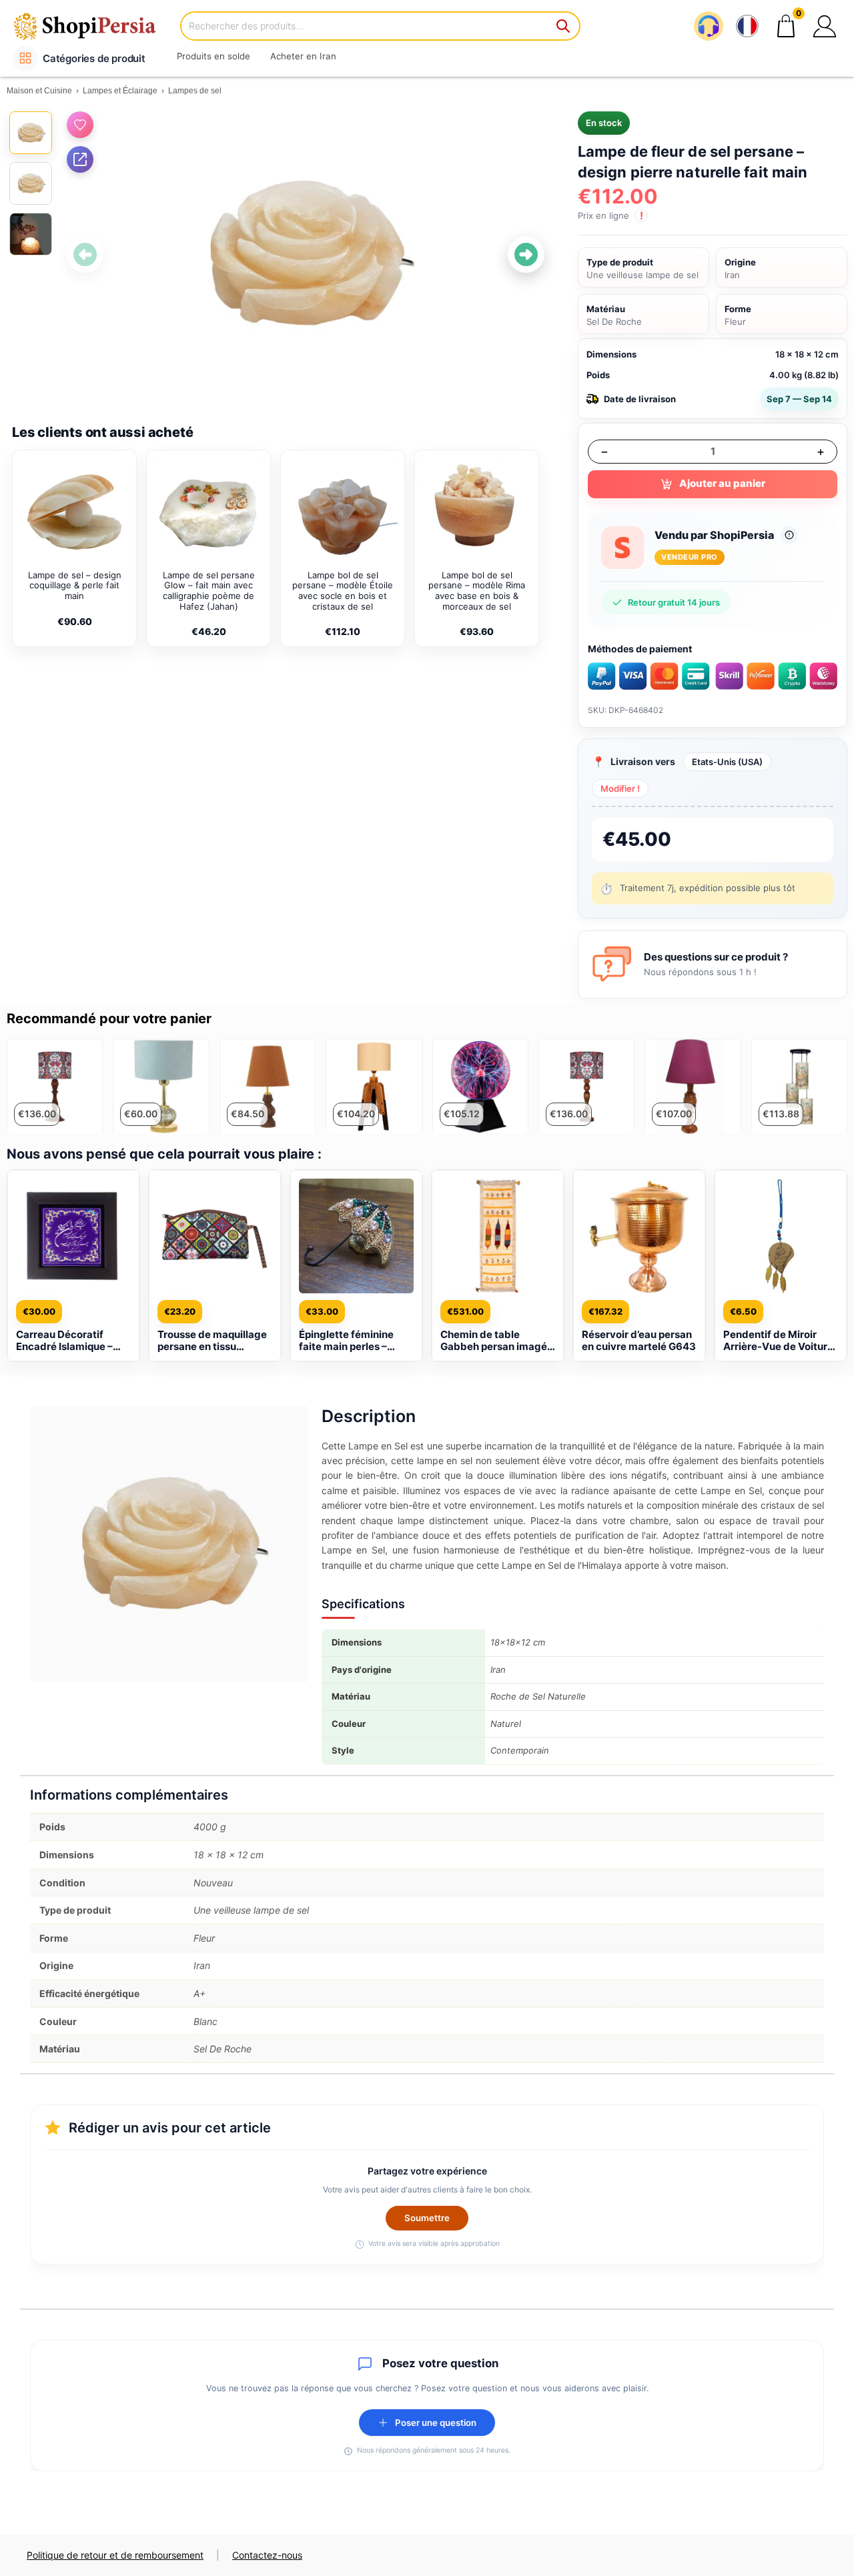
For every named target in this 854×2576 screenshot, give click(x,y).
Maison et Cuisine (39, 91)
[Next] (526, 254)
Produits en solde (213, 56)
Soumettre (427, 2218)
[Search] (564, 26)
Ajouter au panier (722, 483)
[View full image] (306, 254)
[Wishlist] (80, 125)
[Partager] (80, 159)
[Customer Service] (709, 26)
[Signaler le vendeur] (789, 535)
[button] (825, 26)
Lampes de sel (195, 91)
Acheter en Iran (303, 56)
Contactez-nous (267, 2555)
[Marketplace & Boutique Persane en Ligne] (93, 26)
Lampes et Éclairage (120, 91)
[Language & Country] (747, 26)
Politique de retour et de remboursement (115, 2555)
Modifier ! (620, 788)
